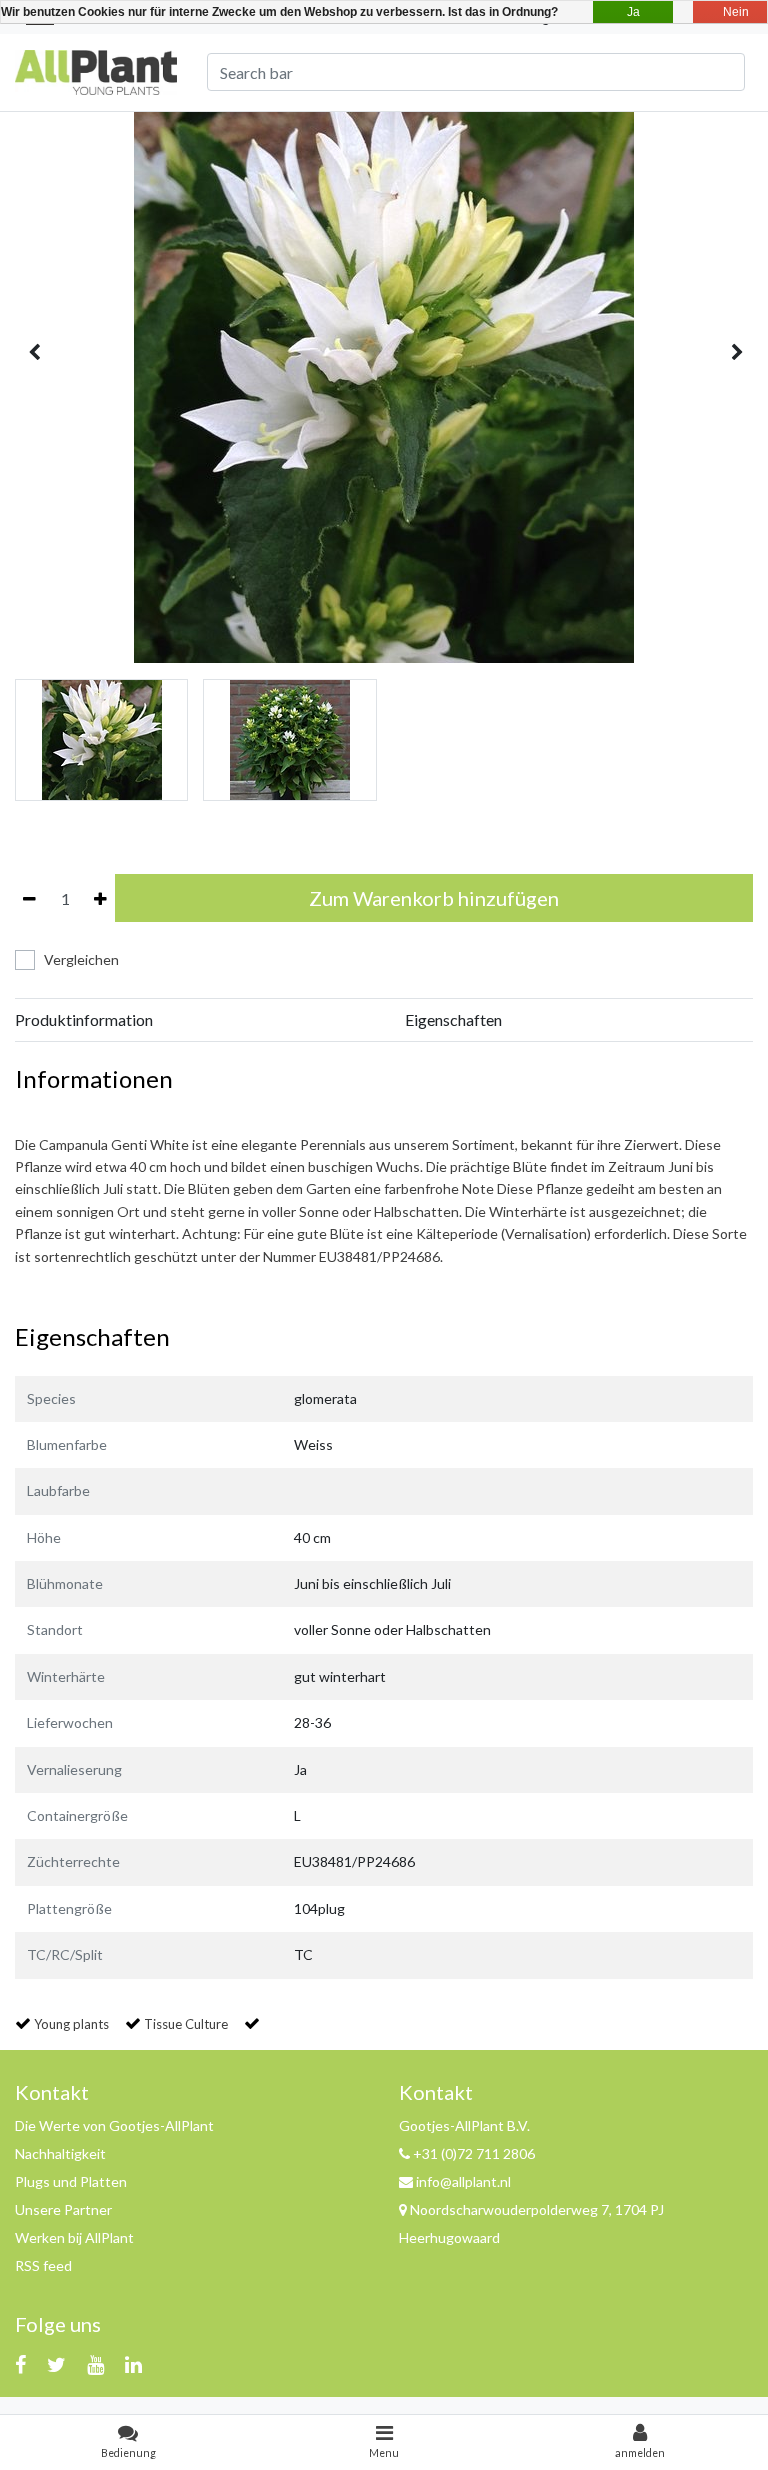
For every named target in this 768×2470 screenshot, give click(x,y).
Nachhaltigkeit (60, 2153)
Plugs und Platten (71, 2181)
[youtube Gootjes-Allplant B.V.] (95, 2364)
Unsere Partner (63, 2209)
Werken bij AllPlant (74, 2237)
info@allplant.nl (463, 2181)
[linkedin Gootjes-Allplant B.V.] (133, 2364)
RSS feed (43, 2265)
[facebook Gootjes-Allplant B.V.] (20, 2364)
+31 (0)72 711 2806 (472, 2153)
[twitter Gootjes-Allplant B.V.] (56, 2364)
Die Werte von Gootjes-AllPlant (114, 2125)
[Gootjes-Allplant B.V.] (96, 69)
